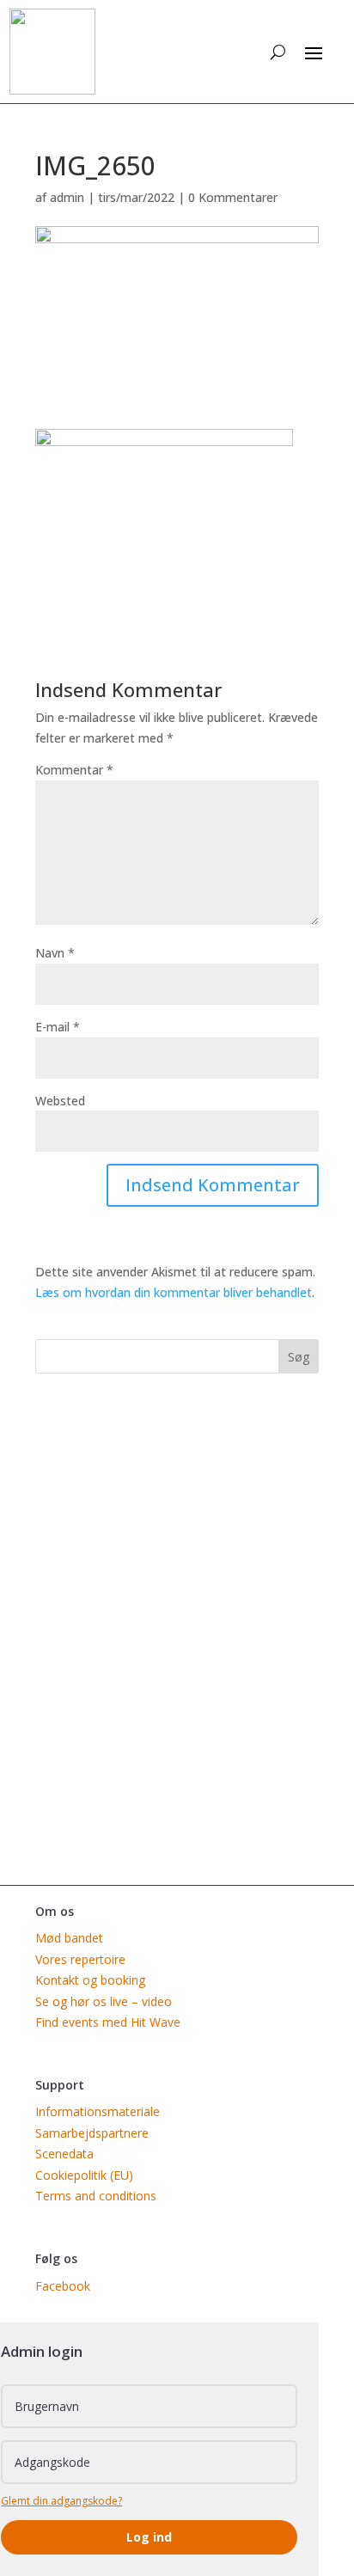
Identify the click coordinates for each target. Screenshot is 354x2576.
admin (67, 197)
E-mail (58, 1027)
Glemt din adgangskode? (61, 2501)
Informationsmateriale (98, 2111)
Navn (55, 953)
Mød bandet (69, 1938)
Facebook (63, 2286)
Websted (60, 1101)
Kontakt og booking (90, 1980)
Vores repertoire (80, 1959)
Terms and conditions (96, 2196)
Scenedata (64, 2154)
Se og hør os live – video (104, 2001)
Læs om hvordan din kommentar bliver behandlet (174, 1292)
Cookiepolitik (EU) (84, 2175)
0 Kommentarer (233, 197)
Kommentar (74, 770)
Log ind (149, 2537)
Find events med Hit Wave (108, 2022)
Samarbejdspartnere (92, 2133)
